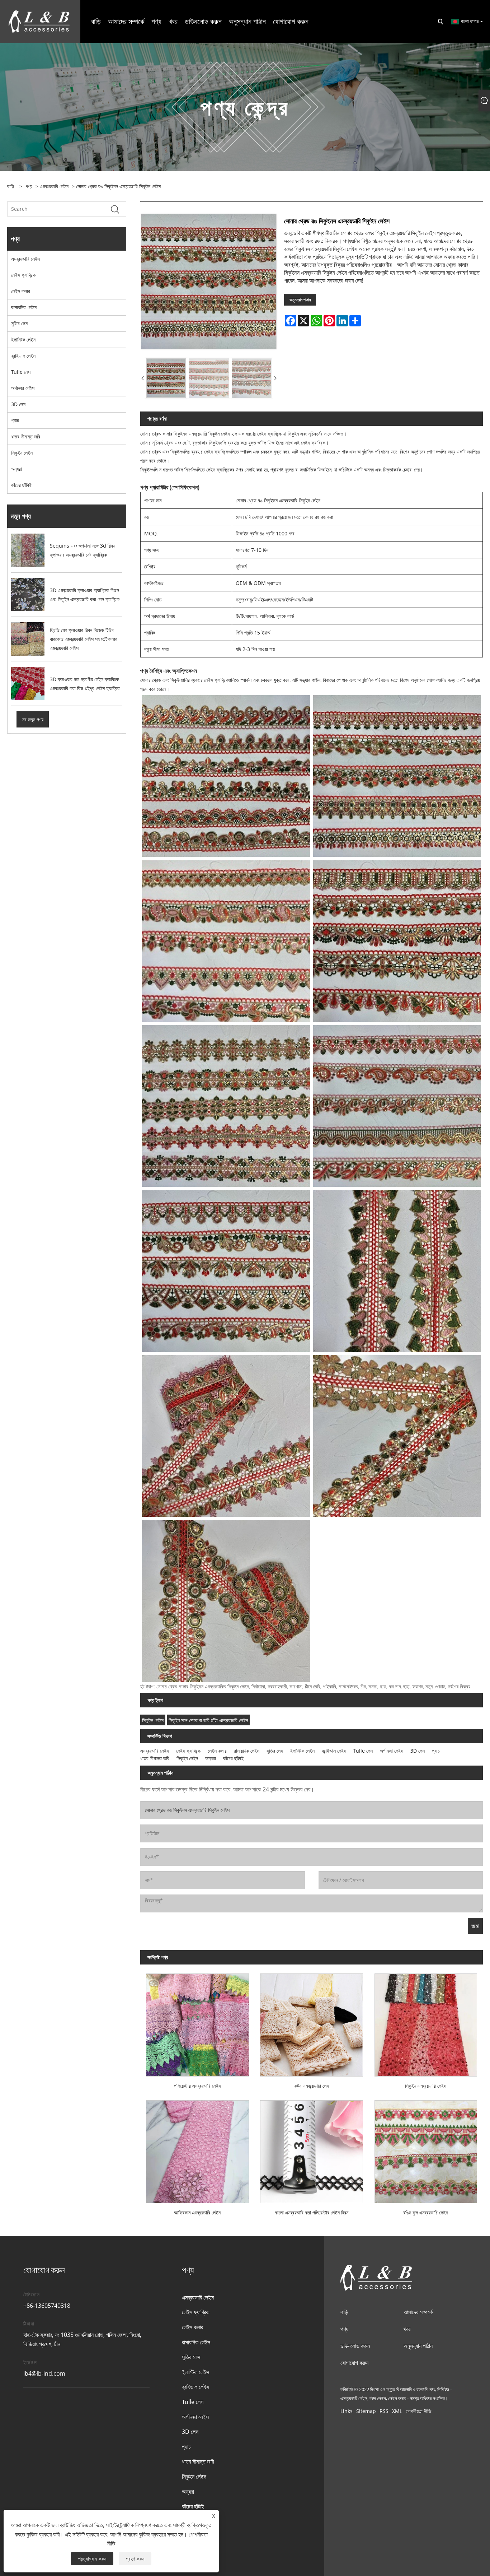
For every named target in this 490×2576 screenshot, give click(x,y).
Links (347, 2411)
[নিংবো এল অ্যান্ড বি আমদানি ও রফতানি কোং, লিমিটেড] (39, 21)
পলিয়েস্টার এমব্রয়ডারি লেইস (197, 2086)
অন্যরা (17, 469)
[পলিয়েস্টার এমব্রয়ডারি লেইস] (197, 2022)
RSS (384, 2411)
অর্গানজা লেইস (23, 388)
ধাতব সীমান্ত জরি (26, 436)
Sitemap (366, 2411)
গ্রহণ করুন (135, 2559)
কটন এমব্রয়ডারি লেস (312, 2086)
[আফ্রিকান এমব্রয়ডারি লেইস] (197, 2149)
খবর (407, 2329)
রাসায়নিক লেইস (24, 307)
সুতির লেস (19, 323)
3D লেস (18, 404)
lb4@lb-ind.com (44, 2373)
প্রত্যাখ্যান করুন (92, 2559)
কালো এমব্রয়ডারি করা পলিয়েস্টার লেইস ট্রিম (312, 2212)
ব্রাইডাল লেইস (23, 356)
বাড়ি (344, 2312)
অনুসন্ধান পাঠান (300, 300)
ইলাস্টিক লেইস (23, 340)
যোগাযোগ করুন (354, 2363)
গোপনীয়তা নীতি (418, 2411)
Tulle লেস (21, 372)
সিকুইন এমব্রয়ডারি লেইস (426, 2086)
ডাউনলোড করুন (355, 2346)
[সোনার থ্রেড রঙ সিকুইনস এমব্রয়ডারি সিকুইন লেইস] (209, 282)
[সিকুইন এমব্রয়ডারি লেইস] (426, 2022)
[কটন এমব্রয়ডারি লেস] (312, 2022)
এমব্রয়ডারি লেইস (54, 186)
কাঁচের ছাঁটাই (21, 485)
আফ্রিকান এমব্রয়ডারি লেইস (197, 2212)
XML (397, 2411)
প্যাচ (15, 420)
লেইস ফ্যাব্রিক (23, 275)
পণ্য (29, 186)
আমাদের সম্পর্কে (418, 2312)
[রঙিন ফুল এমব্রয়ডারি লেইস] (426, 2149)
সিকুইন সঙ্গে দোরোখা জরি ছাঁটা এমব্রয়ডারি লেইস (208, 1720)
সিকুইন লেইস (22, 453)
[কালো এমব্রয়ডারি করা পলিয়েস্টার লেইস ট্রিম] (312, 2149)
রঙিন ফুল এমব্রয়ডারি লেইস (426, 2212)
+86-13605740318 (47, 2306)
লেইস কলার (21, 291)
